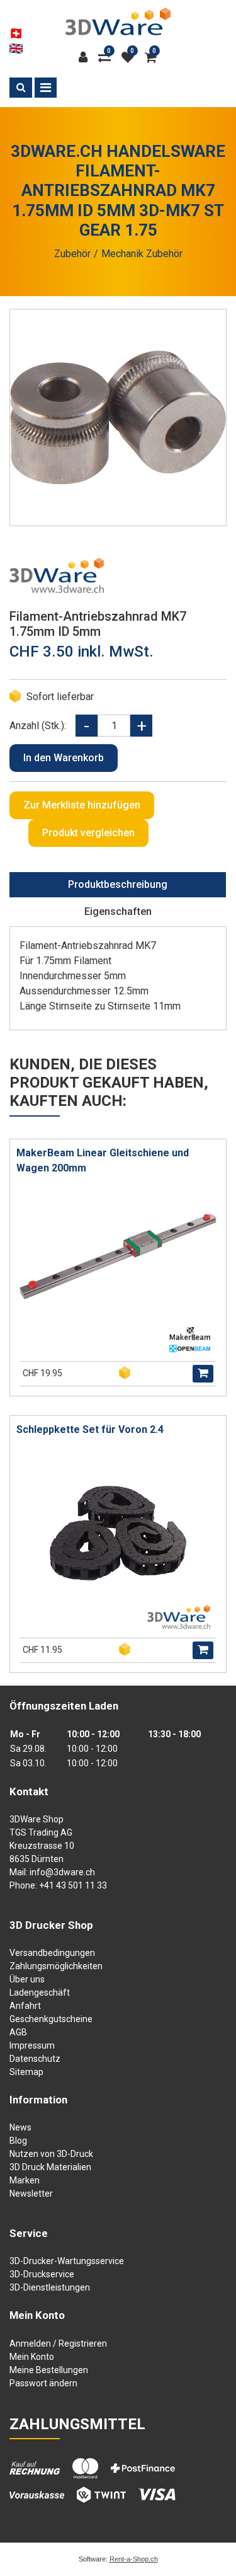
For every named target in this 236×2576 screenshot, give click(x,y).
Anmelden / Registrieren (58, 2343)
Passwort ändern (43, 2383)
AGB (18, 2032)
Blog (18, 2141)
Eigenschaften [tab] (118, 911)
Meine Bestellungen (49, 2370)
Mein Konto (32, 2357)
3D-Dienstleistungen (50, 2287)
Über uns (27, 1979)
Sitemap (26, 2072)
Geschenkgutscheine (51, 2019)
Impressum (32, 2045)
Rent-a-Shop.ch (134, 2559)
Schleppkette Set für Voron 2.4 (90, 1429)
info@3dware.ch (62, 1872)
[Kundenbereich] (86, 57)
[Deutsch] (16, 33)
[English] (16, 49)
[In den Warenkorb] (203, 1374)
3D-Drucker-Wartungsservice (67, 2261)
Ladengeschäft (40, 1992)
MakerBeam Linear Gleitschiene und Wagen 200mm (103, 1160)
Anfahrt (25, 2006)
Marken (25, 2180)
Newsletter (31, 2194)
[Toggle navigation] (46, 88)
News (20, 2127)
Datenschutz (35, 2059)
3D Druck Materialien (50, 2167)
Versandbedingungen (52, 1953)
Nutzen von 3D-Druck (51, 2154)
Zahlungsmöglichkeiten (56, 1966)
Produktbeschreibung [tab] (118, 884)
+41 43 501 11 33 (73, 1885)
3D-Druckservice (42, 2274)
